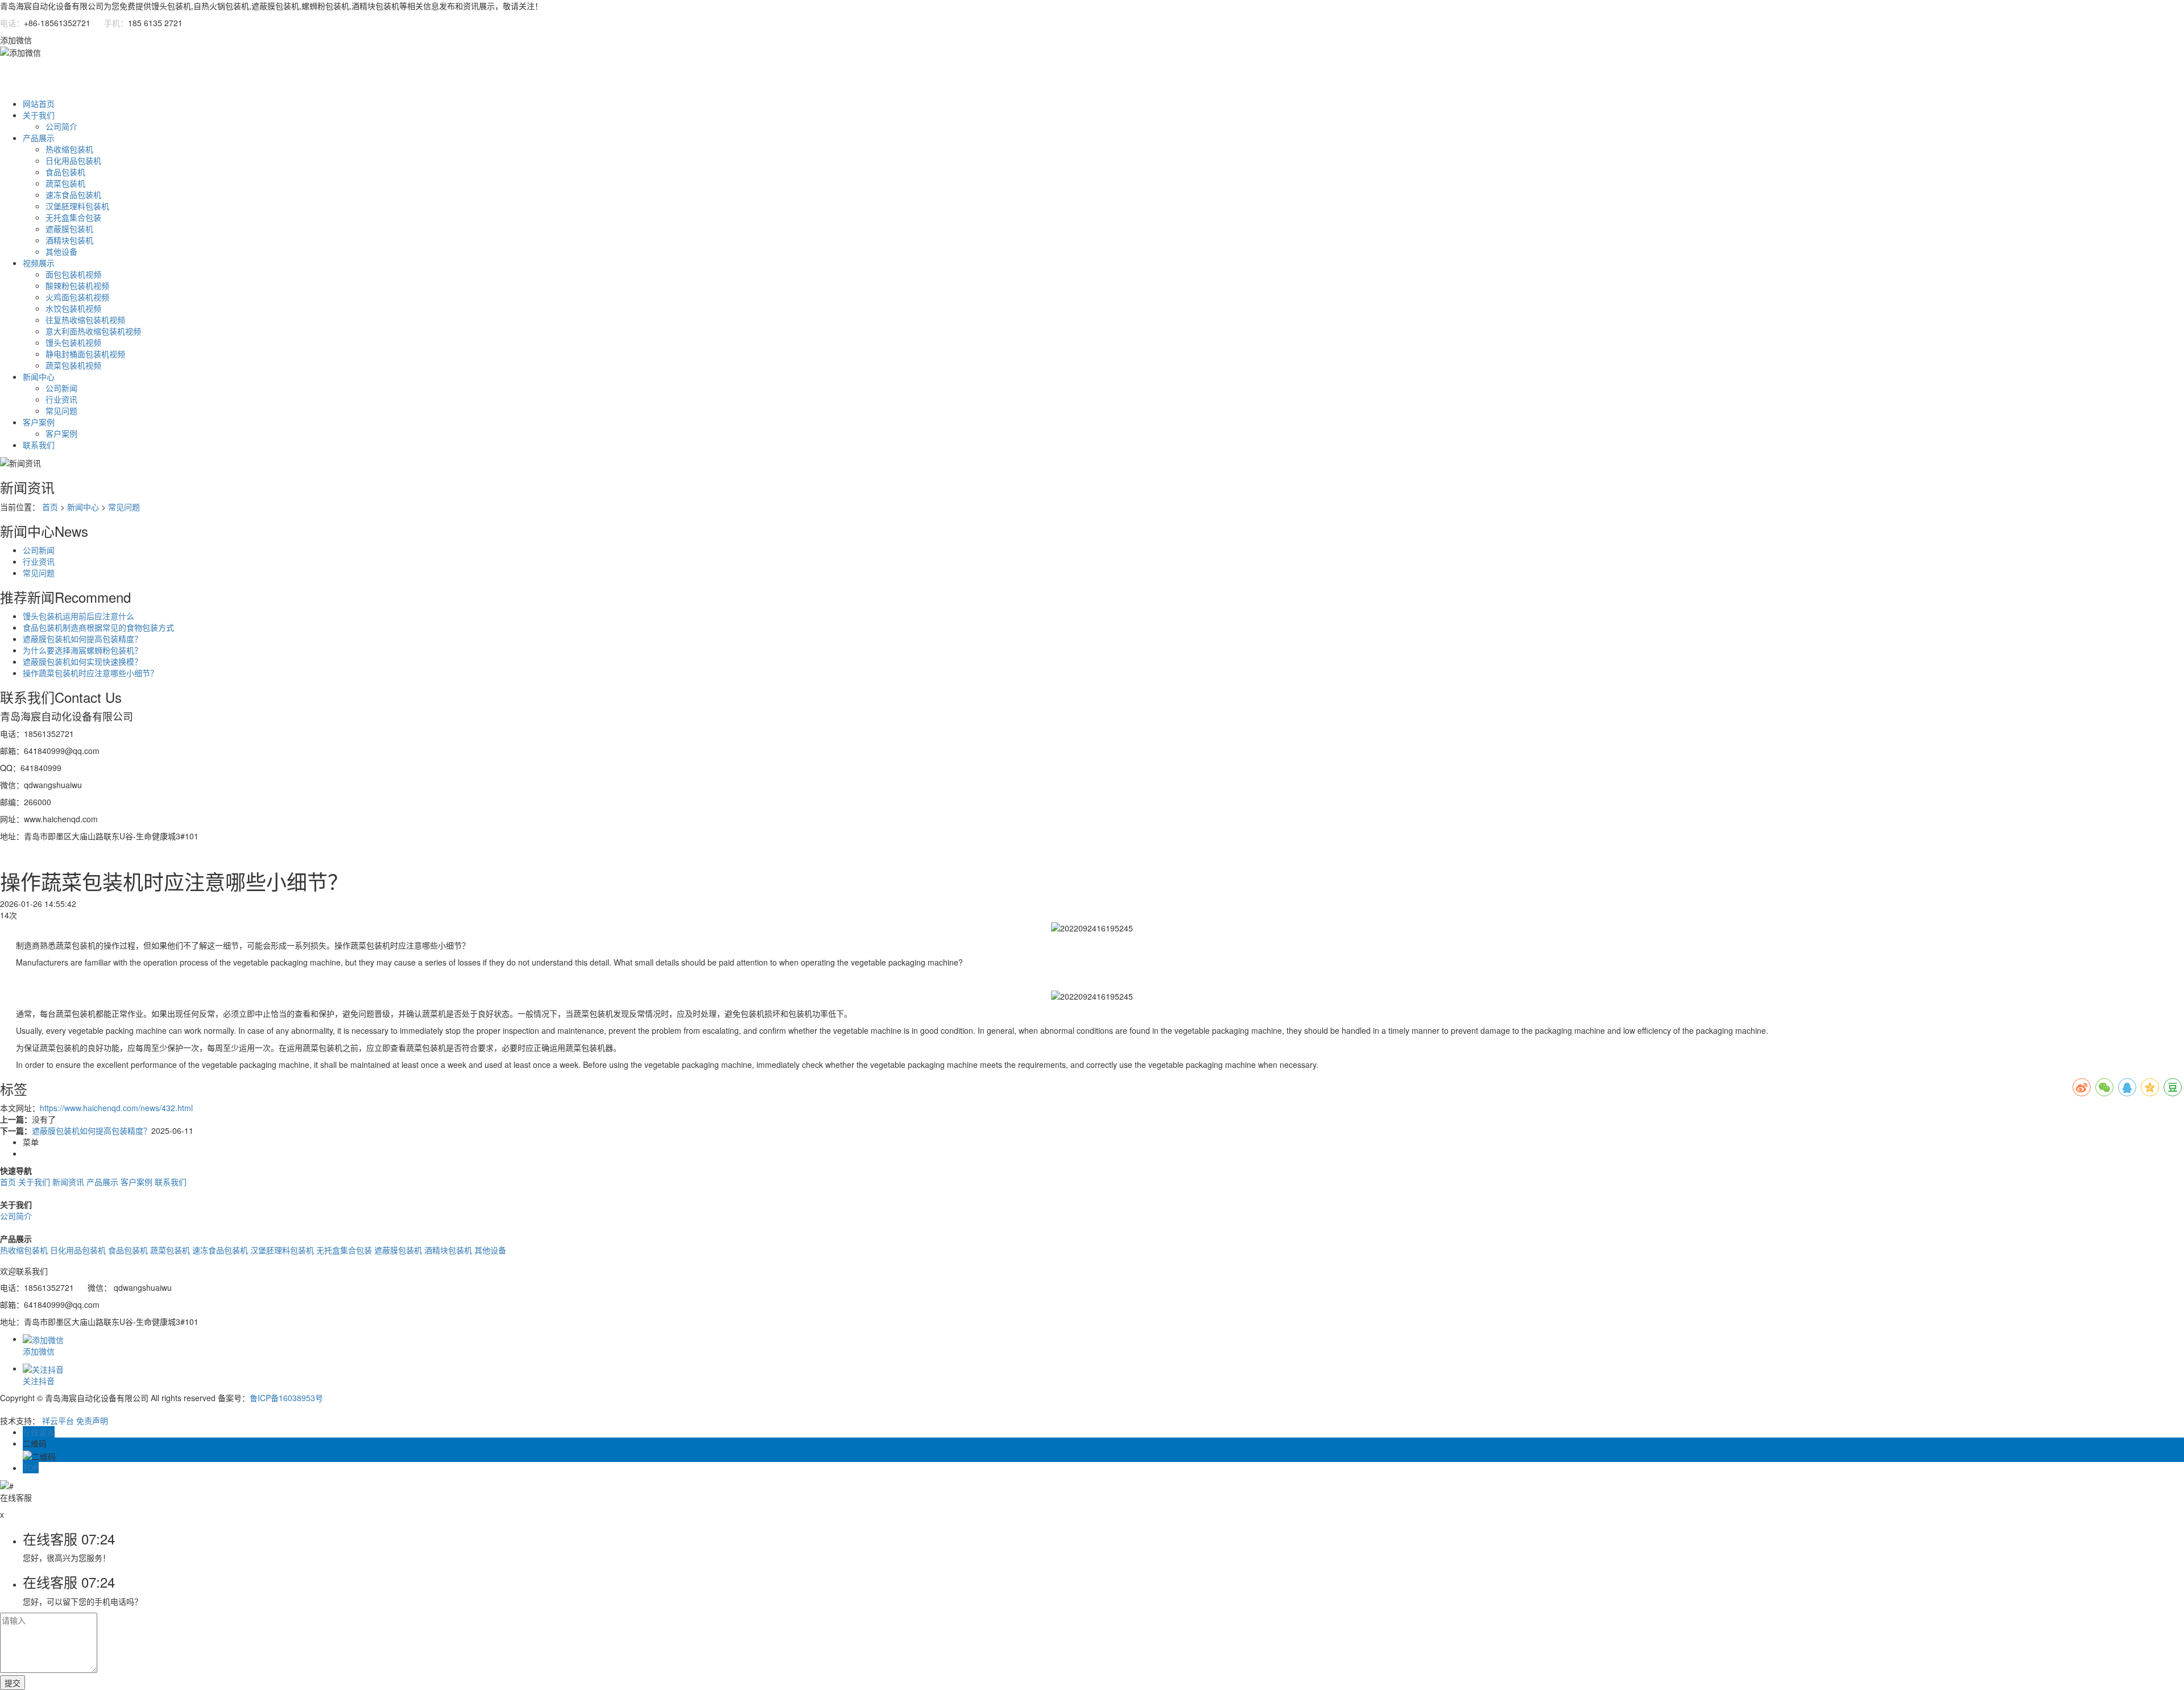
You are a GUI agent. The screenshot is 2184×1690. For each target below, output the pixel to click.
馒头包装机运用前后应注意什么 (78, 616)
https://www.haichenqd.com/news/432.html (116, 1108)
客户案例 (39, 422)
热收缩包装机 (69, 149)
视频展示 (39, 263)
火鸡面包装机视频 (77, 297)
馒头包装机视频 (73, 342)
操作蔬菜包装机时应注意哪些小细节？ (90, 673)
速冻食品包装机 (73, 194)
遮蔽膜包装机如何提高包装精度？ (82, 639)
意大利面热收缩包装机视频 (93, 331)
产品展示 (39, 138)
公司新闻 (61, 388)
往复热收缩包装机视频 (85, 320)
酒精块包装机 (69, 240)
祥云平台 (58, 1420)
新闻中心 (39, 376)
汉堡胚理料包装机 (77, 206)
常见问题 (61, 411)
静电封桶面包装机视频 (85, 354)
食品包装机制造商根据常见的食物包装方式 (98, 627)
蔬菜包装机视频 (73, 365)
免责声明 (92, 1420)
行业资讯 (61, 399)
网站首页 (39, 103)
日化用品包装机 (73, 160)
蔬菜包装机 (65, 183)
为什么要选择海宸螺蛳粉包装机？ (82, 650)
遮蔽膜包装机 (69, 229)
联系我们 (39, 445)
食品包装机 (65, 172)
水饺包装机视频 (73, 308)
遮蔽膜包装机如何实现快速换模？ (82, 661)
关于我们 (39, 115)
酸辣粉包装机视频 (77, 285)
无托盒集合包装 (73, 217)
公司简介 (61, 126)
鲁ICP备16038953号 (286, 1398)
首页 (50, 507)
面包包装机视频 (73, 274)
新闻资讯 (68, 1182)
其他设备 (61, 251)
